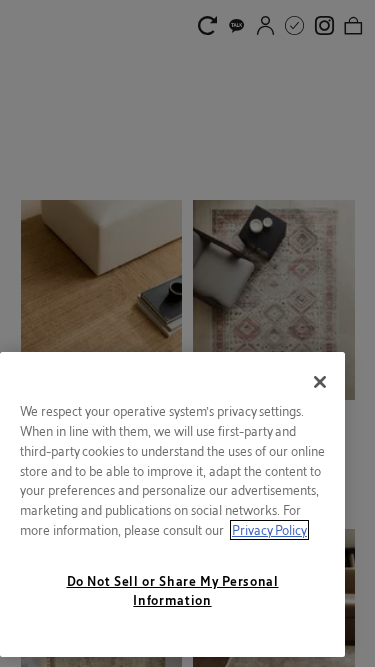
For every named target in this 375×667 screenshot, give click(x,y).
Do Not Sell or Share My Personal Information (173, 590)
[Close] (320, 382)
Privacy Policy (269, 530)
